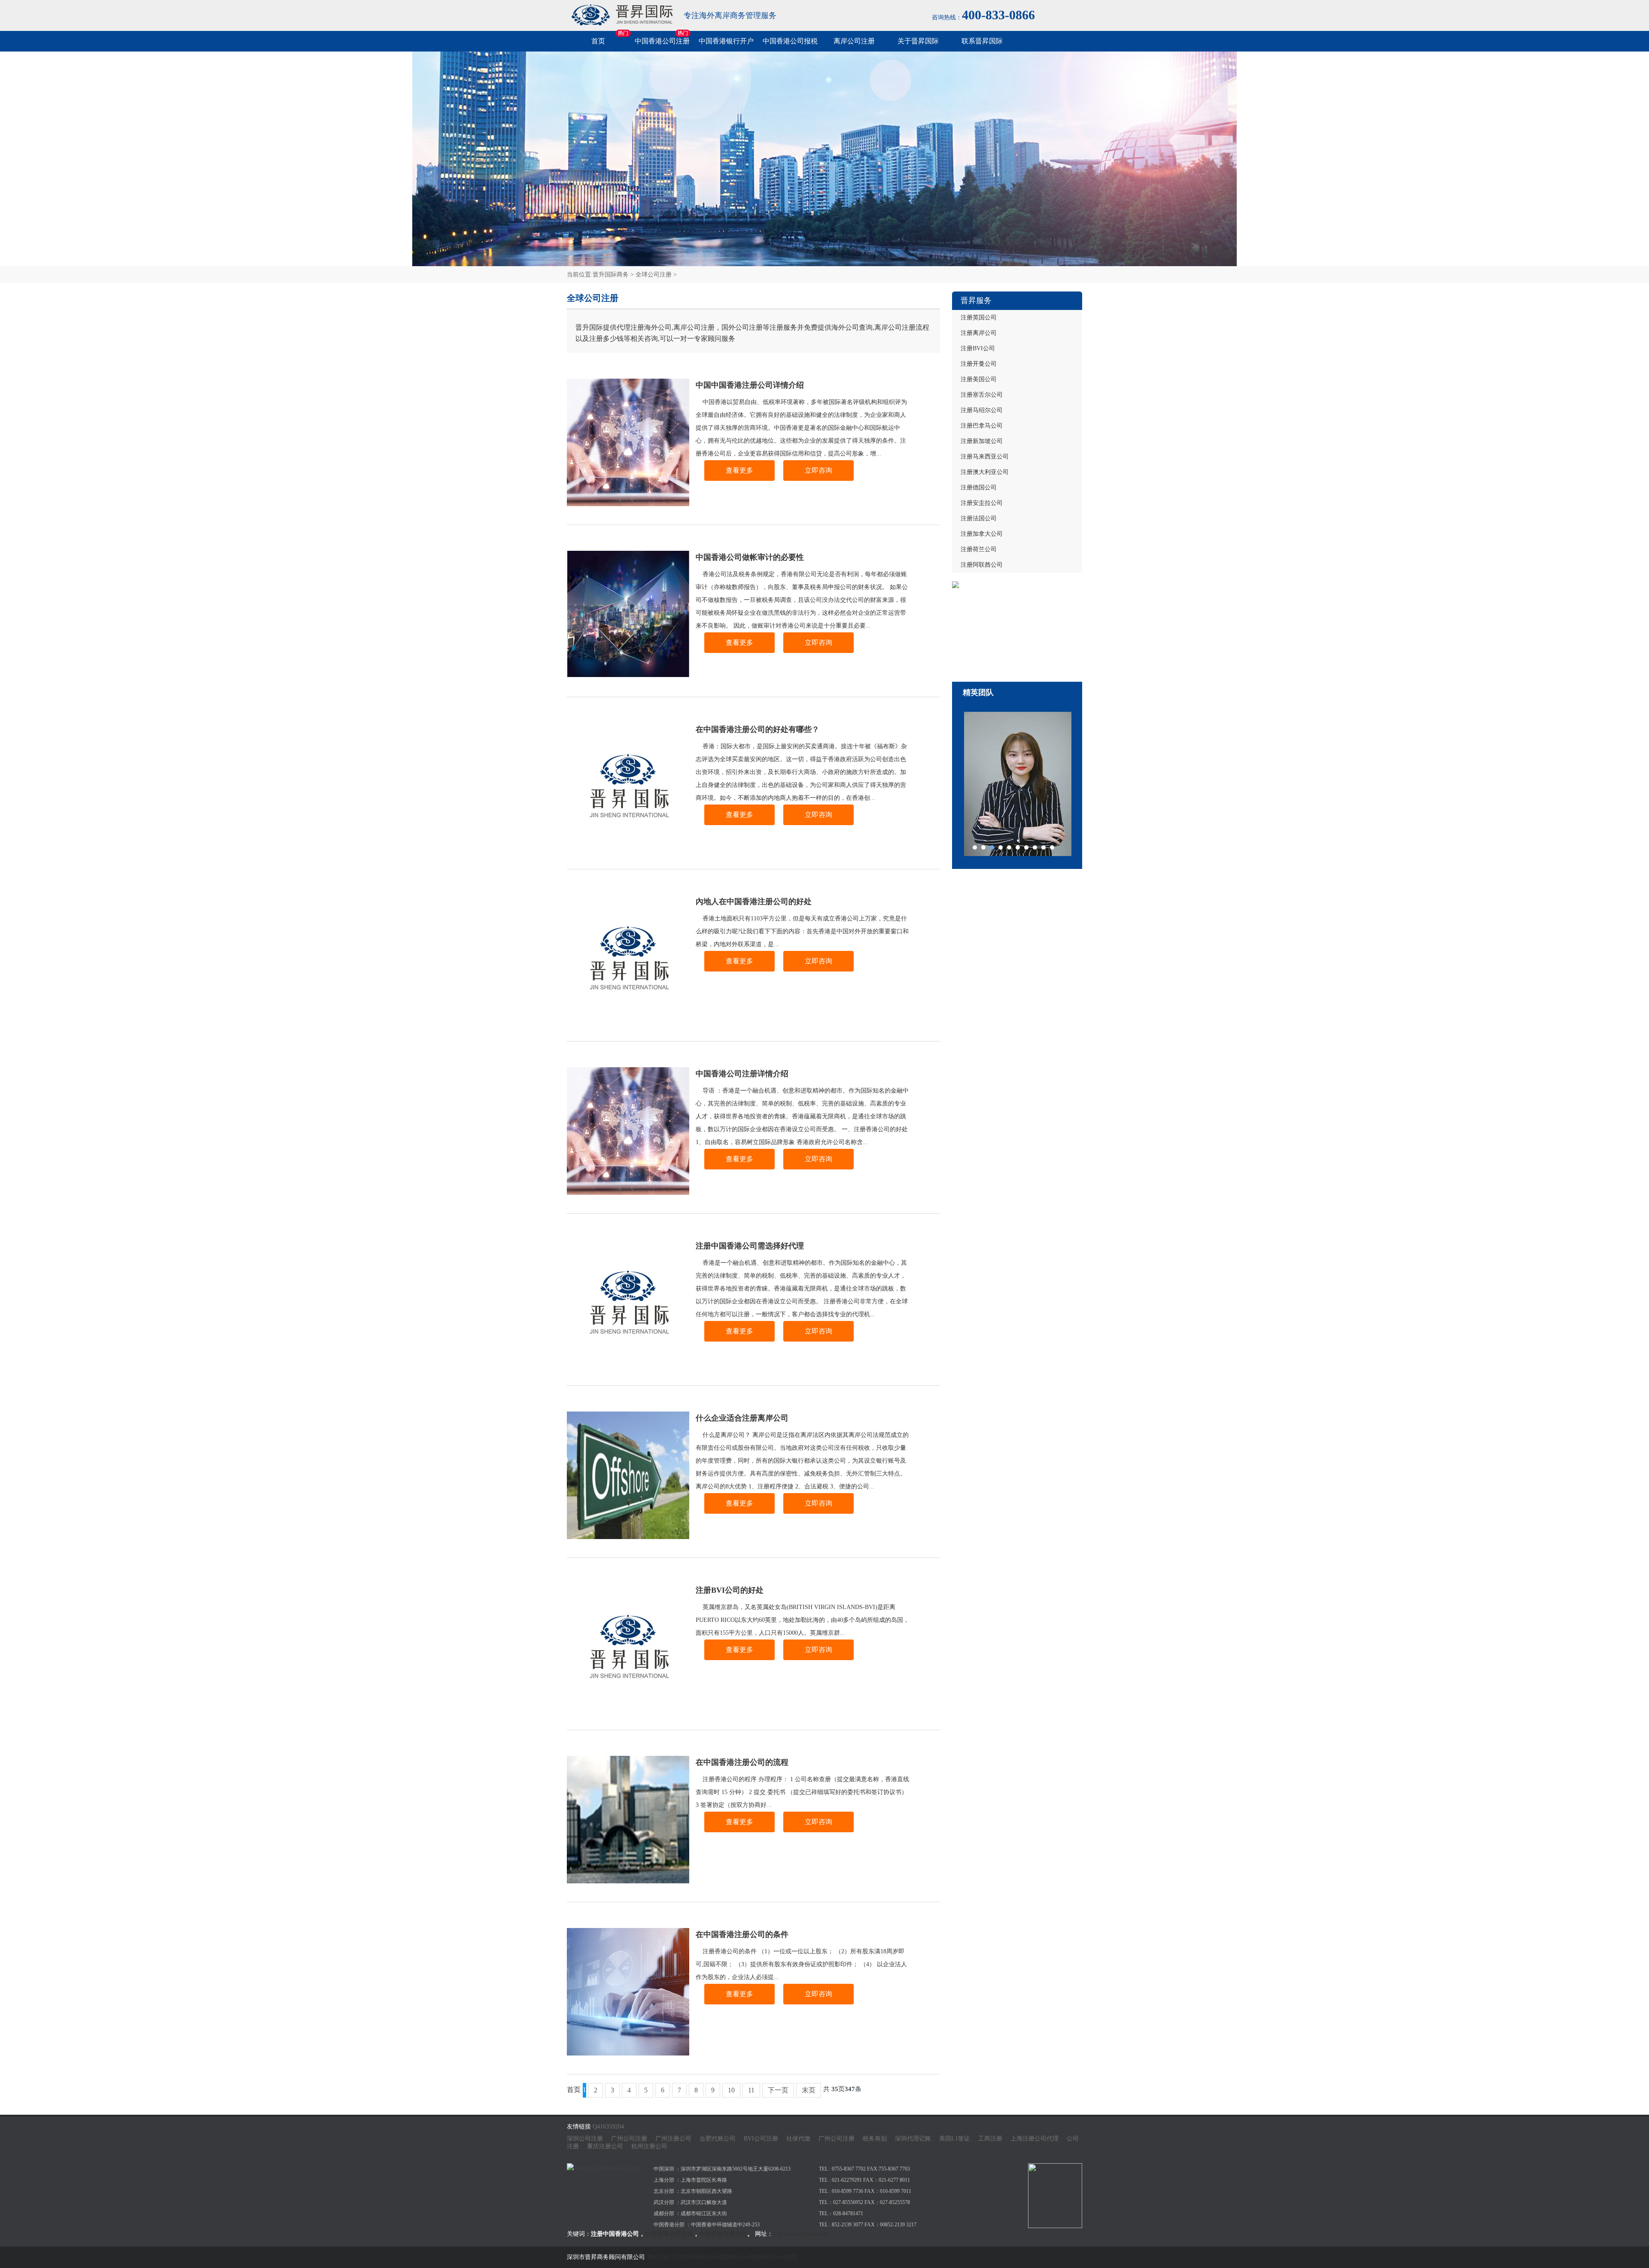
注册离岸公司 (979, 333)
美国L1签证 (955, 2139)
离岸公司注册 (854, 41)
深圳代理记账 (913, 2139)
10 (731, 2090)
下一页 (778, 2090)
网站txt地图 (713, 2257)
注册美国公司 (979, 379)
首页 (598, 41)
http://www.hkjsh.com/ (801, 2234)
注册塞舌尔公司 (982, 395)
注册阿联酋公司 (982, 565)
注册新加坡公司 (982, 441)
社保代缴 (798, 2139)
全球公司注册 (654, 275)
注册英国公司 (979, 317)
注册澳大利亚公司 (985, 472)
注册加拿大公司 (982, 534)
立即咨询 (818, 470)
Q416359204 (608, 2127)
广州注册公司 (673, 2139)
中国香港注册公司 (723, 2234)
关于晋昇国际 (918, 41)
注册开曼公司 (979, 364)
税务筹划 (875, 2139)
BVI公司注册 (761, 2139)
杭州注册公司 (649, 2146)
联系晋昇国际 (982, 41)
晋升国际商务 (611, 275)
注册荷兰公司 (979, 549)
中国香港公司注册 (662, 41)
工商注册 (990, 2139)
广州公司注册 (629, 2139)
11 (751, 2090)
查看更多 (739, 470)
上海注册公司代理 (1034, 2139)
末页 (809, 2090)
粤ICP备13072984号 (672, 2257)
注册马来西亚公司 (985, 457)
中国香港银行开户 (726, 41)
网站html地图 (780, 2257)
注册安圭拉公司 (982, 503)
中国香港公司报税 (790, 41)
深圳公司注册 (585, 2139)
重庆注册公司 (605, 2146)
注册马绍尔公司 (982, 410)
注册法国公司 (979, 518)
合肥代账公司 (718, 2139)
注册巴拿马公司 (982, 426)
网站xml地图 (745, 2257)
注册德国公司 (979, 487)
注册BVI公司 (978, 348)
